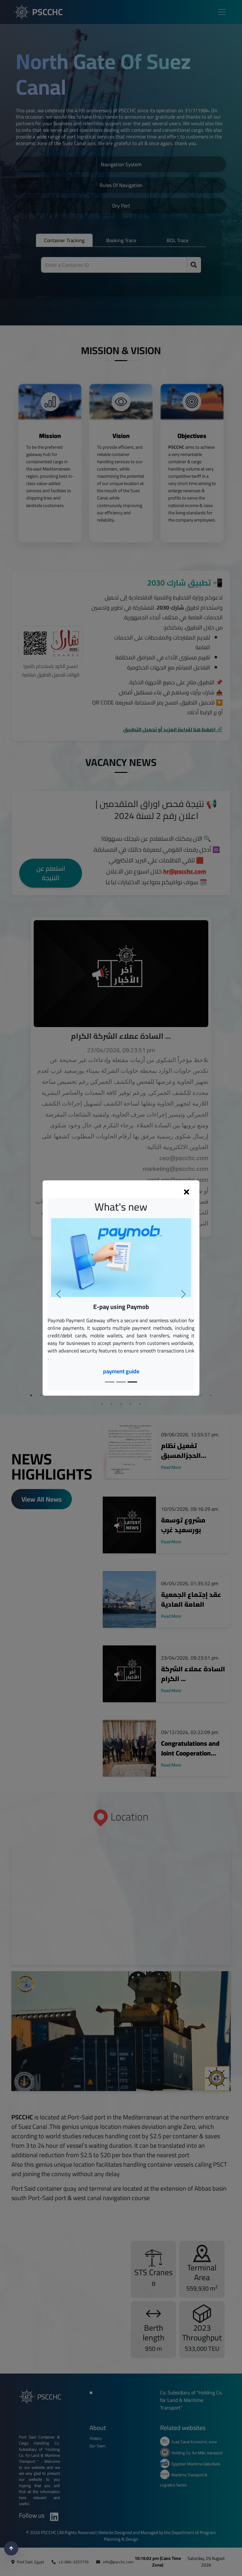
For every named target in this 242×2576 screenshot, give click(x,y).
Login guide (121, 1356)
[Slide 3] (132, 1382)
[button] (59, 1294)
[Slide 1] (110, 1382)
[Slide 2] (121, 1382)
